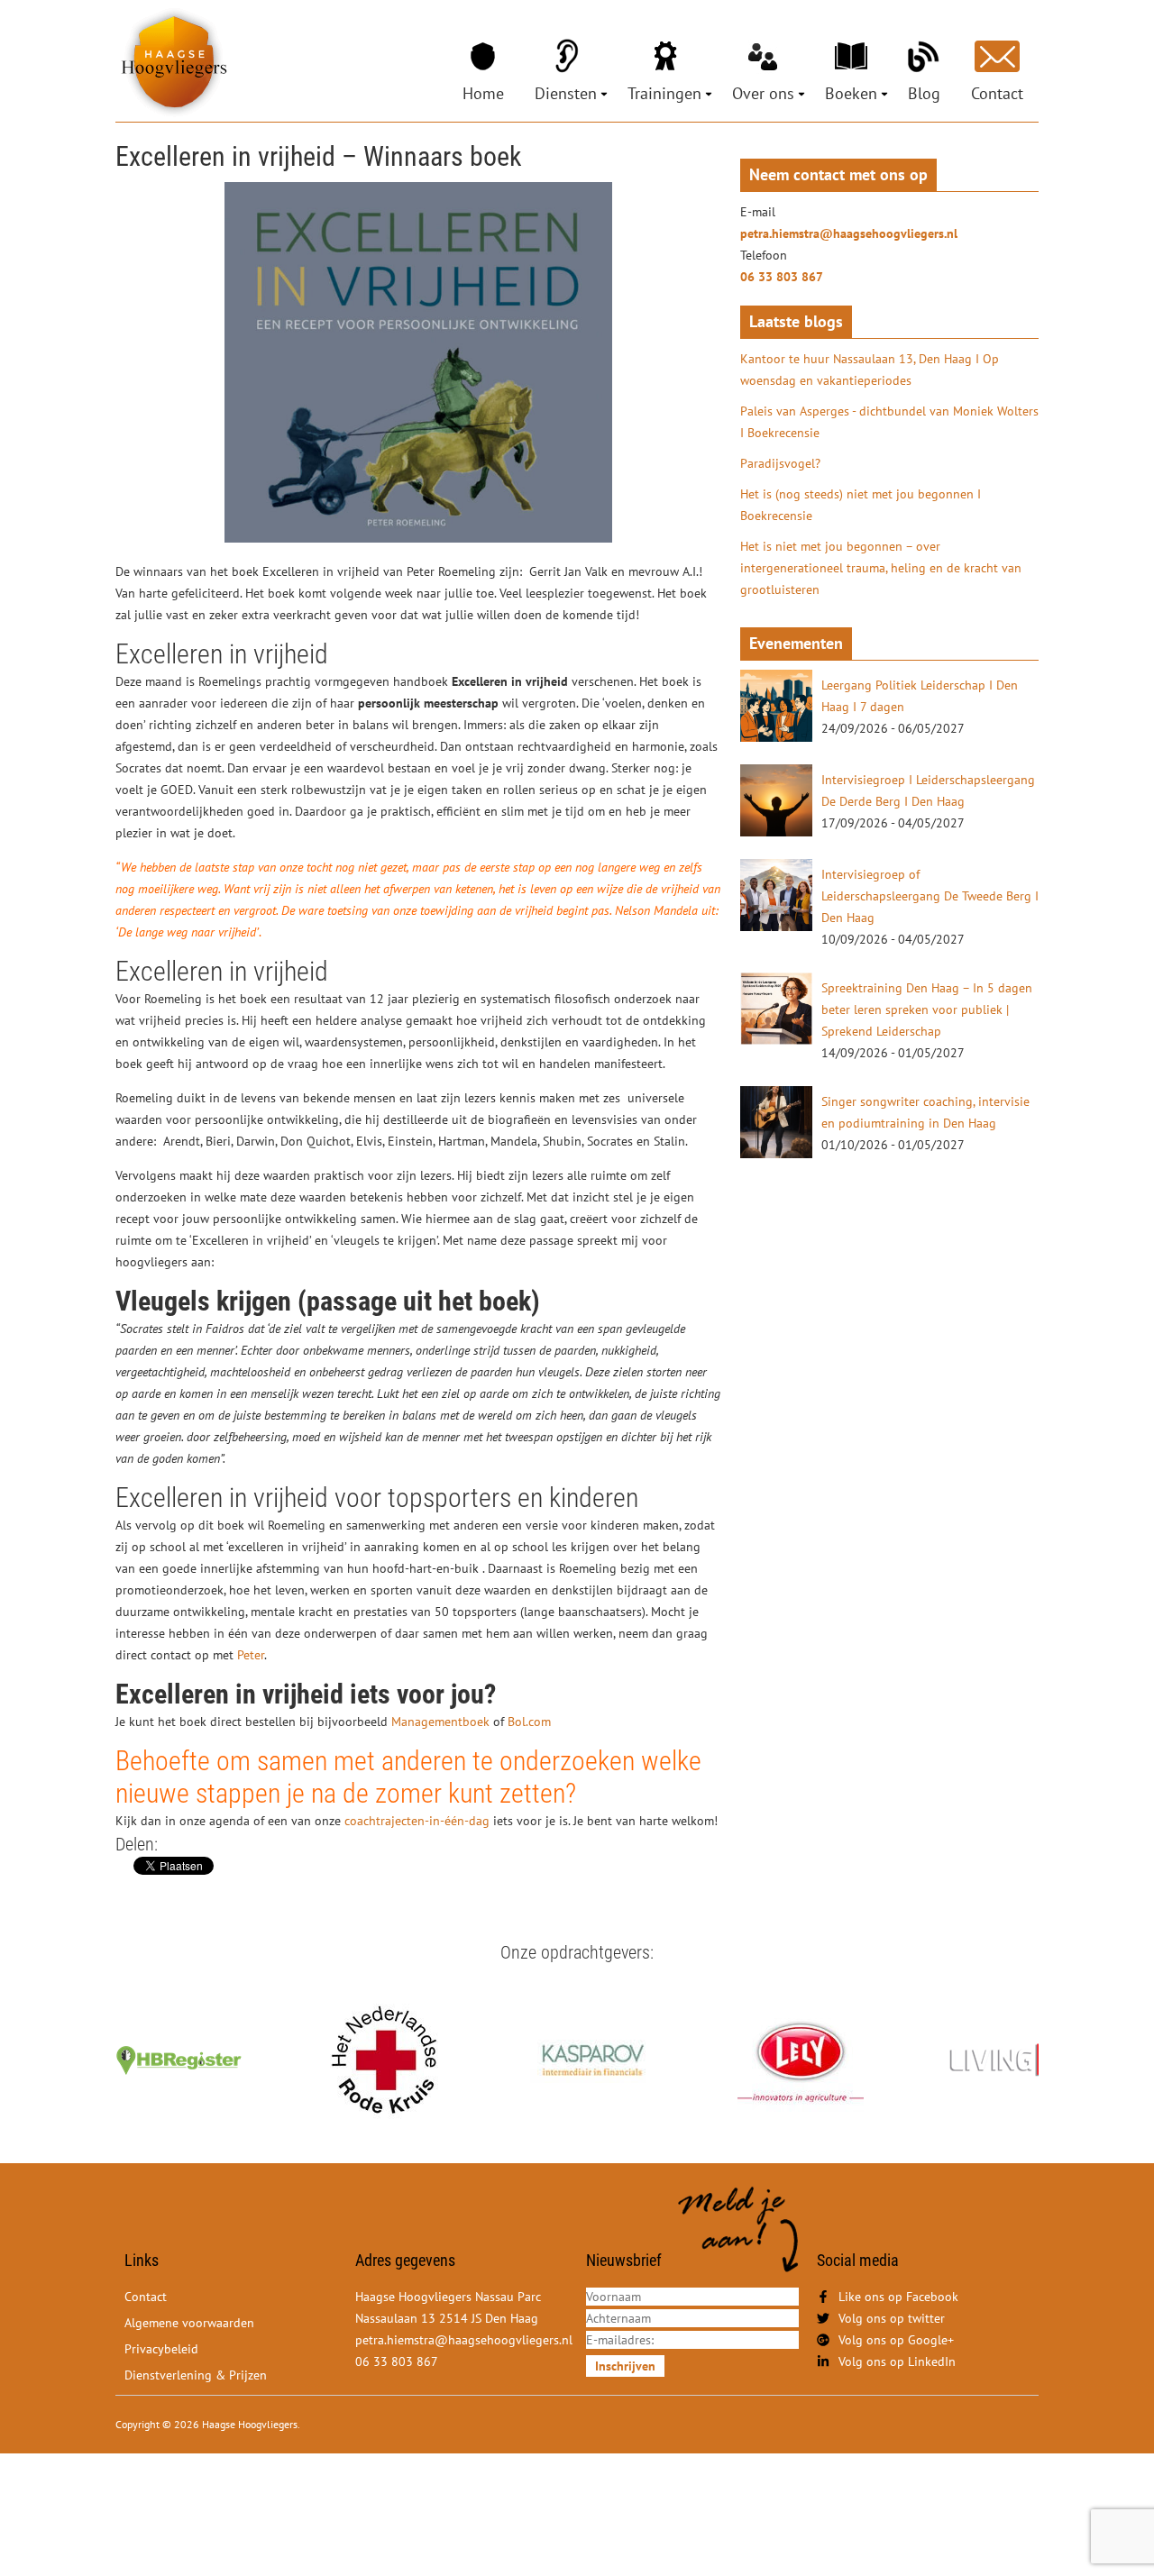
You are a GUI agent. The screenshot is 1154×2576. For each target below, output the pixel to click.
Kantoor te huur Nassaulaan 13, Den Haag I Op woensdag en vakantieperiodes (870, 370)
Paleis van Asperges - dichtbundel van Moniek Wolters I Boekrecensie (889, 422)
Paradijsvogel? (780, 463)
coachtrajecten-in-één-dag (415, 1821)
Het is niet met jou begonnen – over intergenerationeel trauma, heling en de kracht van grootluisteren (881, 568)
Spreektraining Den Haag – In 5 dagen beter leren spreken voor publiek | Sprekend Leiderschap (927, 1009)
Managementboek (440, 1722)
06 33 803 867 (782, 277)
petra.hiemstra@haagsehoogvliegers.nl (849, 233)
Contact (997, 93)
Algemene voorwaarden (189, 2323)
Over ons (763, 93)
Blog (924, 93)
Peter (251, 1655)
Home (483, 93)
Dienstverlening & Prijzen (196, 2375)
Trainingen (664, 93)
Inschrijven (625, 2366)
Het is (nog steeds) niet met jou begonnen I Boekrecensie (861, 505)
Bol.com (529, 1722)
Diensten (566, 93)
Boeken (851, 93)
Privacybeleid (161, 2349)
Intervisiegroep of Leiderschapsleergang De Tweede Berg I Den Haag (930, 896)
